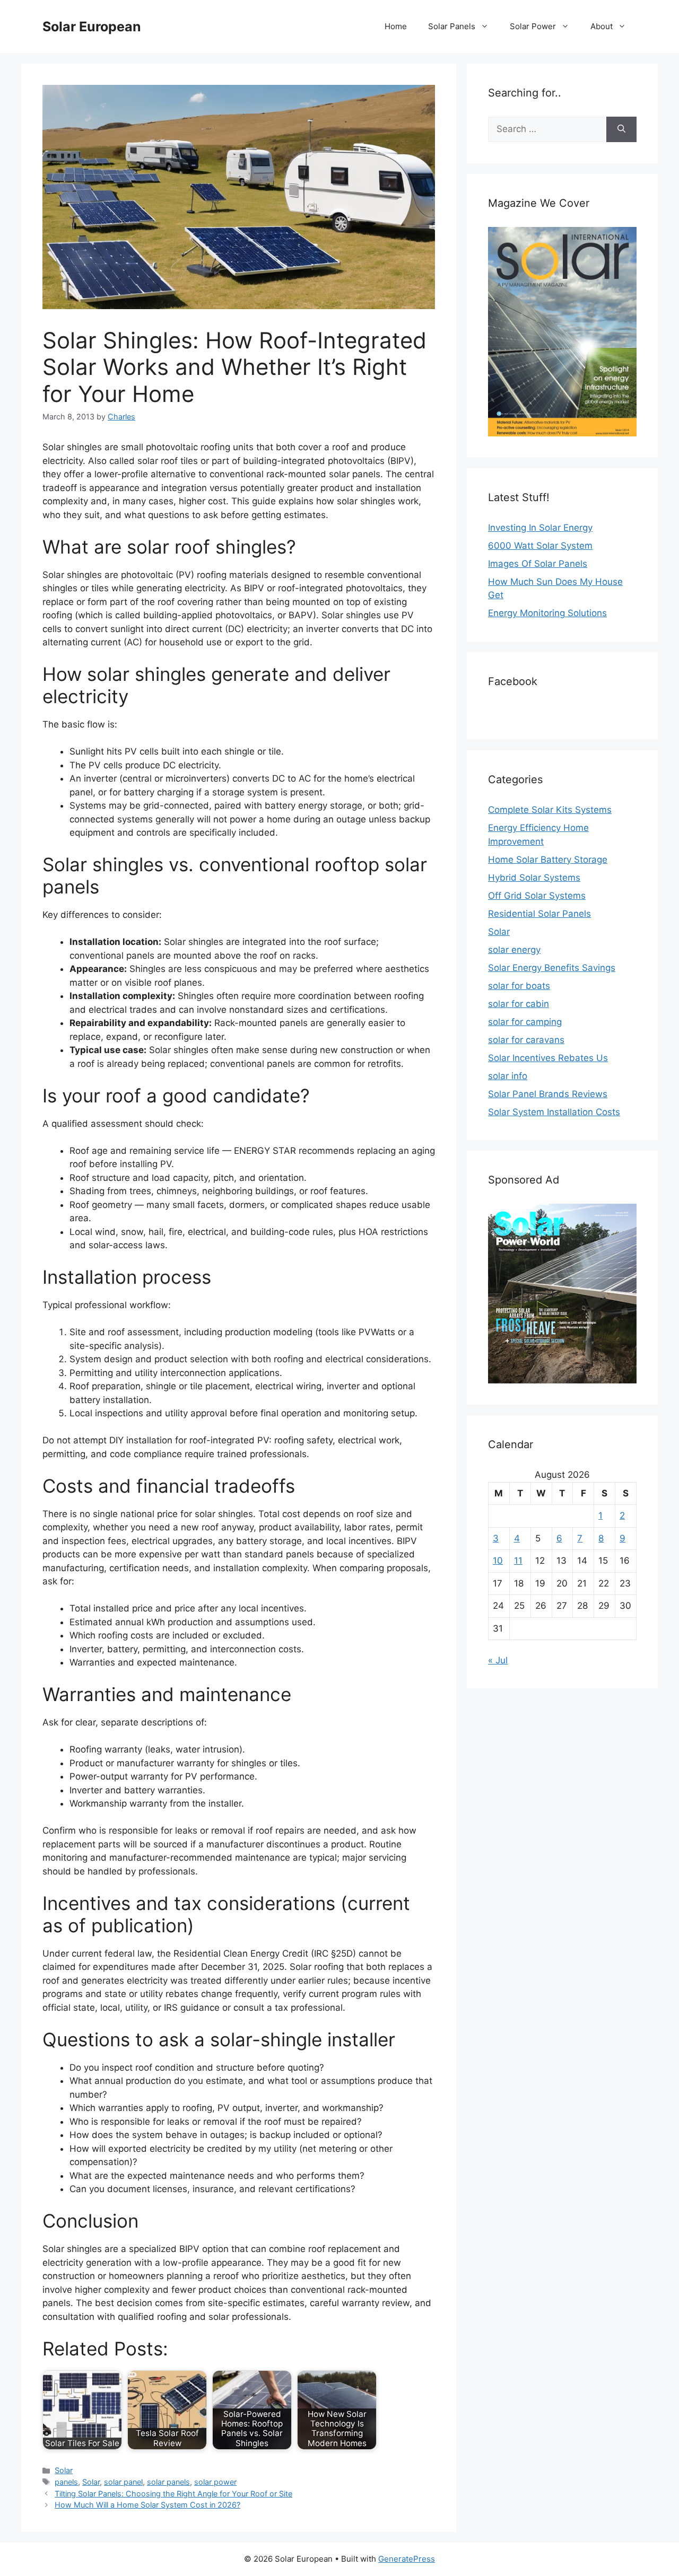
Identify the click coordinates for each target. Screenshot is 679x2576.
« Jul (498, 1660)
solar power (215, 2482)
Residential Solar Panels (539, 914)
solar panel (123, 2482)
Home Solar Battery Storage (548, 860)
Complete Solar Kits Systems (550, 810)
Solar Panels (452, 26)
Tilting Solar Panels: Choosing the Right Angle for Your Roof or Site (173, 2494)
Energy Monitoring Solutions (547, 613)
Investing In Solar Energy (540, 528)
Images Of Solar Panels (538, 564)
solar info (508, 1076)
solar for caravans (526, 1040)
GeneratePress (407, 2559)
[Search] (621, 129)
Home (396, 26)
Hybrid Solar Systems (534, 878)
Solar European (92, 27)
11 (518, 1561)
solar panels (168, 2482)
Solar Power (533, 26)
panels (66, 2482)
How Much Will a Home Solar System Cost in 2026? (147, 2505)
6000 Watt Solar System (540, 546)
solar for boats (519, 986)
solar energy (514, 950)
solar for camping (525, 1022)
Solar (64, 2470)
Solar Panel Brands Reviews (548, 1094)
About (602, 26)
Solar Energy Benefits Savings (552, 968)
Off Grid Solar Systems (537, 896)
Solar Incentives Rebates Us (548, 1058)
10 (498, 1561)
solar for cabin (519, 1004)
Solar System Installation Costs (554, 1112)
